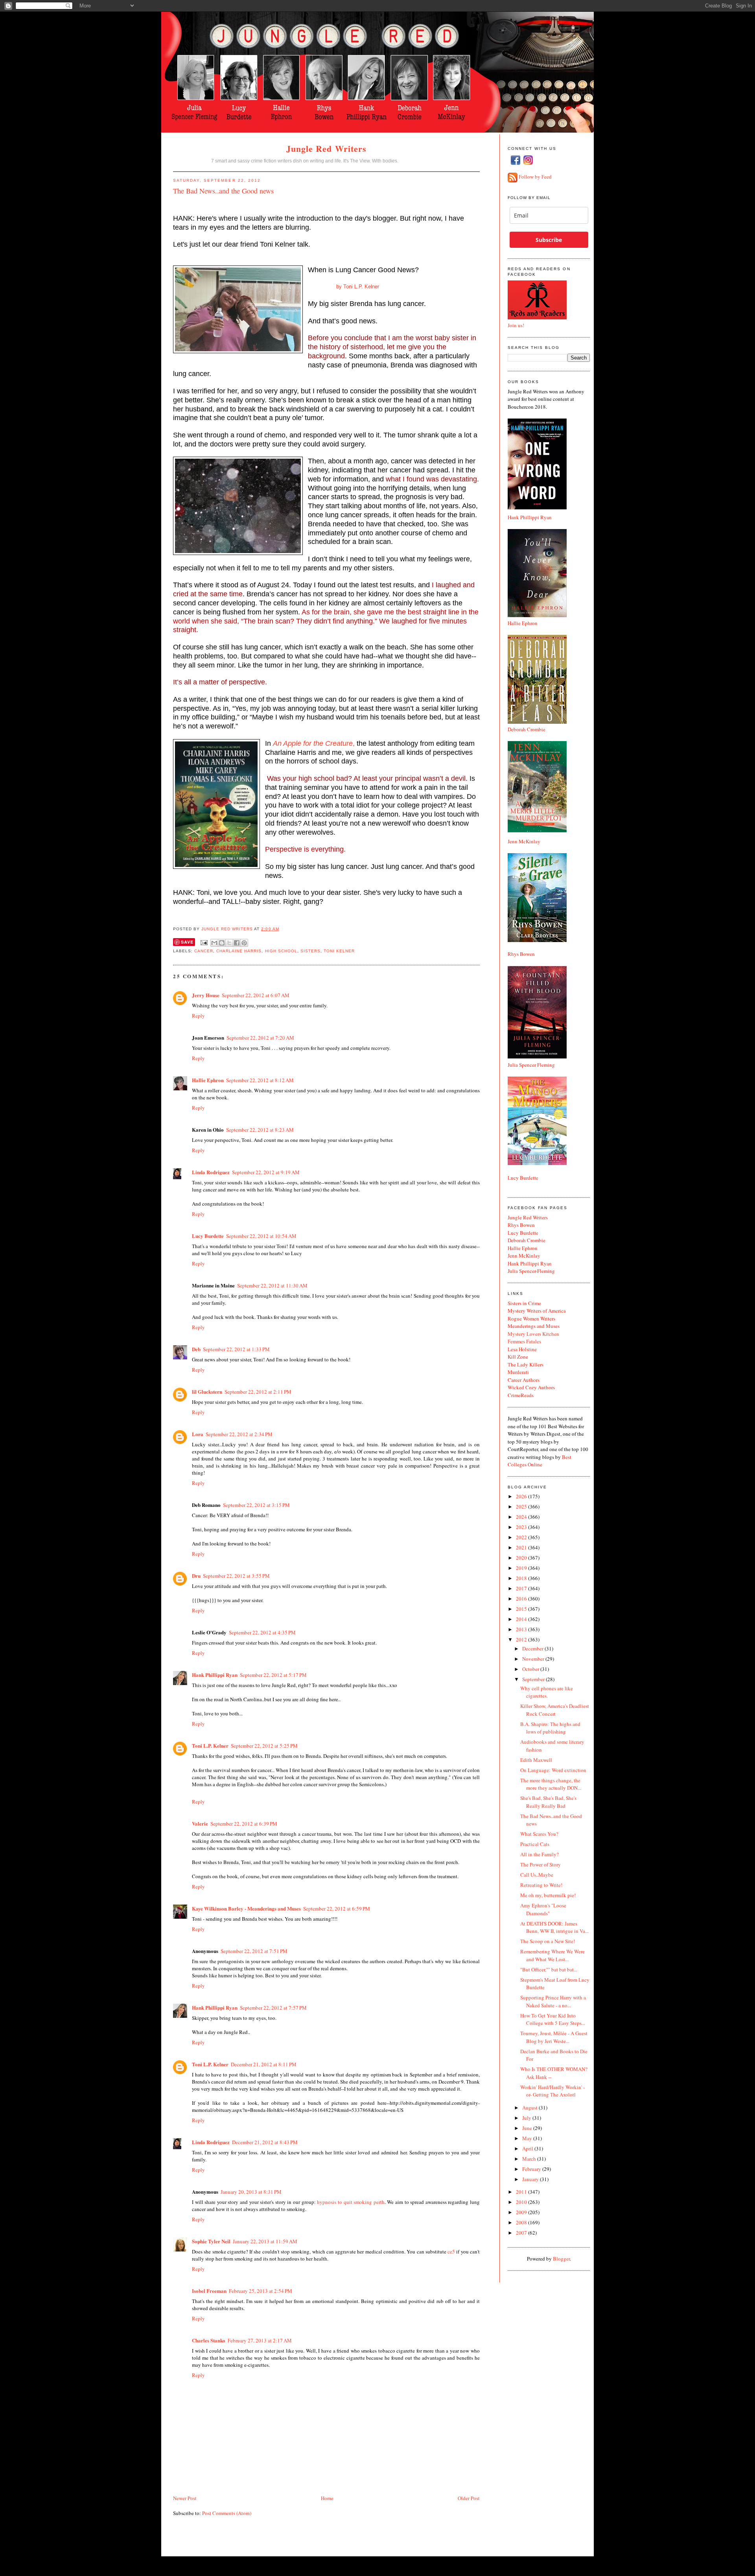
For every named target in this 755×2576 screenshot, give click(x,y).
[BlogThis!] (222, 943)
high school (281, 951)
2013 (522, 1629)
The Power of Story (540, 1864)
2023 (522, 1527)
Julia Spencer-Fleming (531, 1271)
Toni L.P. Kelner (210, 1745)
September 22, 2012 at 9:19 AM (266, 1172)
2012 (522, 1639)
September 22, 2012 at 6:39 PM (244, 1824)
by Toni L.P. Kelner (343, 287)
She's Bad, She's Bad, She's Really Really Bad (548, 1802)
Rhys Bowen (521, 954)
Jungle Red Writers (327, 148)
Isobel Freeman (209, 2291)
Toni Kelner (339, 951)
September (534, 1679)
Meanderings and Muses (534, 1326)
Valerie (200, 1823)
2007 (522, 2233)
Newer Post (185, 2498)
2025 (522, 1507)
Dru (196, 1576)
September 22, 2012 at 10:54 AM (261, 1236)
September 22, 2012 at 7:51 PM (254, 1951)
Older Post (469, 2498)
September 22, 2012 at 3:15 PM (256, 1505)
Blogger (561, 2259)
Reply (198, 1016)
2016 (522, 1599)
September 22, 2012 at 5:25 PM (264, 1746)
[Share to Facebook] (237, 943)
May (528, 2138)
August (530, 2108)
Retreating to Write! (541, 1885)
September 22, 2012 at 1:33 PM (236, 1349)
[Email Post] (204, 942)
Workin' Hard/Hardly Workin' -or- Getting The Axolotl (552, 2091)
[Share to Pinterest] (244, 943)
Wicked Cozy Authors (531, 1387)
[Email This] (214, 943)
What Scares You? (539, 1834)
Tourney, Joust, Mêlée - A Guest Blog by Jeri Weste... (554, 2037)
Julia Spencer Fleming (531, 1065)
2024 (522, 1517)
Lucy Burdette (208, 1236)
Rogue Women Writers (531, 1318)
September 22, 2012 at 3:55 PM (236, 1576)
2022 (522, 1537)
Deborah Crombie (527, 729)
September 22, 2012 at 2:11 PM (258, 1392)
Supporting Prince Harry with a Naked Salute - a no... (553, 2001)
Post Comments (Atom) (227, 2513)
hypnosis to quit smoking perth (351, 2202)
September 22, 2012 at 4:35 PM (262, 1632)
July (527, 2118)
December (533, 1648)
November (534, 1659)
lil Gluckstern (207, 1391)
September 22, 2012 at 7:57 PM (273, 2008)
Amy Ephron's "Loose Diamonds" (543, 1909)
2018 (522, 1578)
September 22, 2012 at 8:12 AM (260, 1080)
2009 (522, 2212)
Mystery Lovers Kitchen (533, 1334)
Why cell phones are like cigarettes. (547, 1692)
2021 (522, 1547)
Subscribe (549, 240)
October (531, 1669)
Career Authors (524, 1380)
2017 (522, 1588)
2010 (522, 2202)
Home (327, 2498)
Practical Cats (535, 1844)
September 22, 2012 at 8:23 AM (260, 1130)
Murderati (518, 1372)
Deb (196, 1349)
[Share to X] (229, 943)
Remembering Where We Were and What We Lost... (552, 1955)
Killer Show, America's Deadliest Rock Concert (555, 1710)
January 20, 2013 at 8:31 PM (251, 2192)
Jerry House (206, 995)
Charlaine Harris (239, 951)
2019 (522, 1568)
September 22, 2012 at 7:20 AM (260, 1038)
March (530, 2159)
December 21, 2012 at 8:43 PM (265, 2142)
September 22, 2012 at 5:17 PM (273, 1675)
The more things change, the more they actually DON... (551, 1784)
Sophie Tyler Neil (211, 2241)
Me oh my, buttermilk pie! (548, 1895)
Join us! (516, 325)
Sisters (310, 951)
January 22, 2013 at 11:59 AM (265, 2241)
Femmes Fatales (524, 1341)
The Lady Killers (526, 1365)
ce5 (451, 2251)
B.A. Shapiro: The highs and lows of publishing (550, 1728)
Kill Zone (518, 1357)
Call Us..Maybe (537, 1875)
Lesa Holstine (522, 1349)
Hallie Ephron (208, 1080)
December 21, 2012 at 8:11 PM (264, 2064)
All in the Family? (540, 1854)
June (528, 2128)
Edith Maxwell (536, 1760)
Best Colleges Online (540, 1461)
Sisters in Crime (524, 1303)
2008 (522, 2222)
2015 (522, 1609)
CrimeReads (521, 1395)
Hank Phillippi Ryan (215, 1675)
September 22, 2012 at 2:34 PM (239, 1434)
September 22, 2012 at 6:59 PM (337, 1908)
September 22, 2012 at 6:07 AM (256, 995)
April (528, 2148)
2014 (522, 1619)
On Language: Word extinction (553, 1770)
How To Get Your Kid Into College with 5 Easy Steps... (553, 2019)
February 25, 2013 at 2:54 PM (261, 2291)
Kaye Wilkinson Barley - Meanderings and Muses (246, 1908)
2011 (522, 2192)
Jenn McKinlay (524, 841)
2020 (522, 1558)
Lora (198, 1434)
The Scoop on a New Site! (548, 1941)
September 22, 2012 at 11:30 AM (272, 1285)
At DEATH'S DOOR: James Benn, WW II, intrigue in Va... (554, 1927)
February (532, 2169)
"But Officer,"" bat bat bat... (549, 1969)
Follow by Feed (535, 177)
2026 (522, 1496)
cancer (204, 951)
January (531, 2179)
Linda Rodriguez (211, 1172)
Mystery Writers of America (537, 1311)
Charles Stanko (209, 2340)
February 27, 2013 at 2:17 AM (260, 2340)
